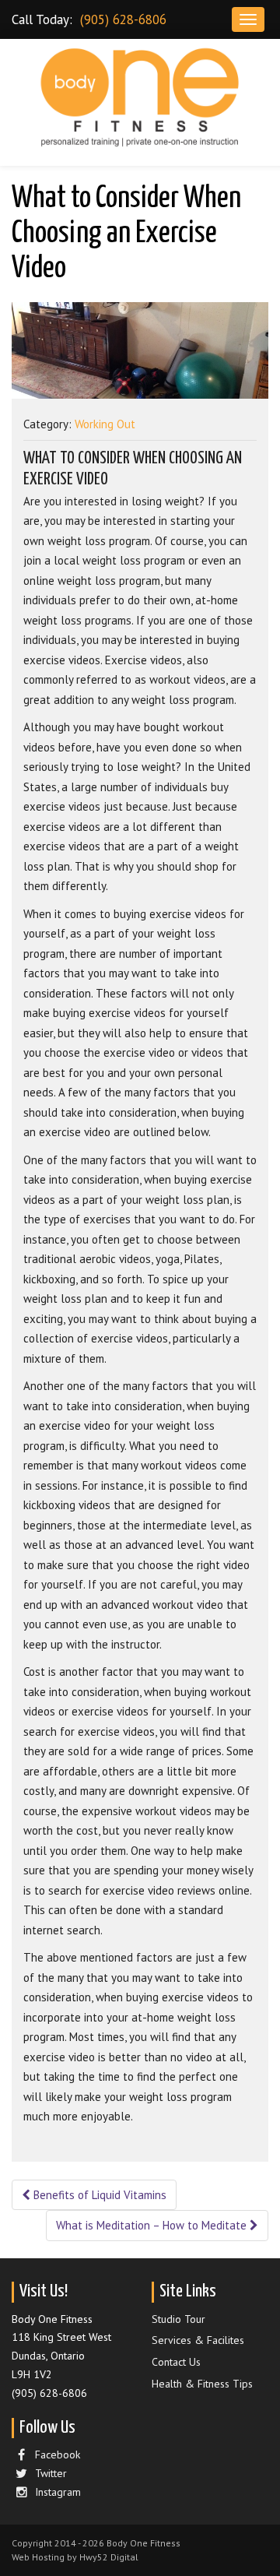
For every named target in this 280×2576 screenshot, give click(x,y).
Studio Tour (178, 2319)
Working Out (105, 424)
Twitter (51, 2473)
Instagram (58, 2492)
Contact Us (176, 2362)
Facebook (58, 2455)
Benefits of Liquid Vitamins (98, 2195)
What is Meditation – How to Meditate (153, 2225)
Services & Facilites (198, 2340)
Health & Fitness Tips (202, 2384)
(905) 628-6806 (123, 19)
